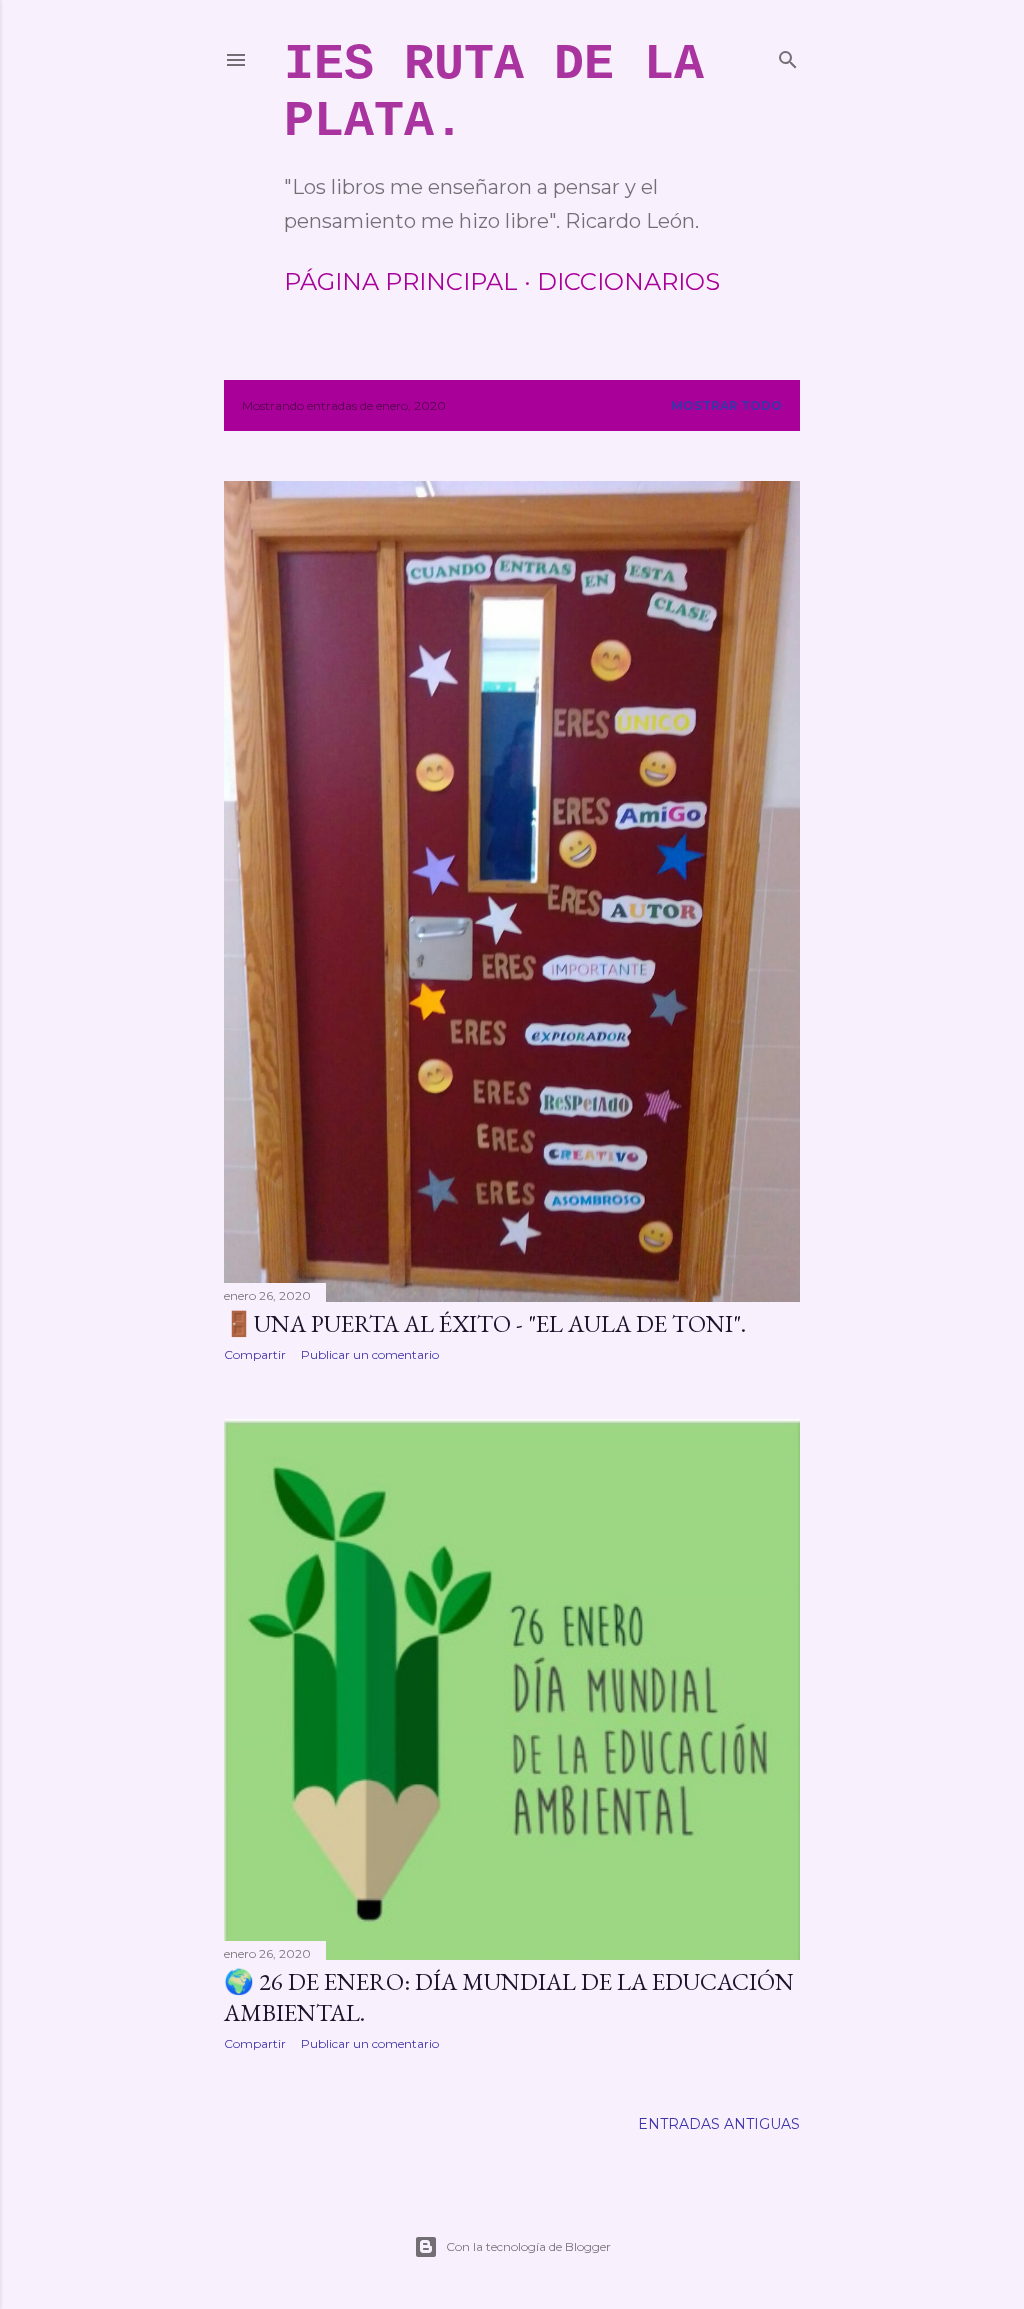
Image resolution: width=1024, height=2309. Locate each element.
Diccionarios (628, 281)
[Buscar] (788, 55)
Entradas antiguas (719, 2124)
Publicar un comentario (370, 1354)
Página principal (401, 281)
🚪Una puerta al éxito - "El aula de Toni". (485, 1323)
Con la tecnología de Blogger (528, 2246)
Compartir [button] (255, 1354)
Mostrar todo (726, 405)
